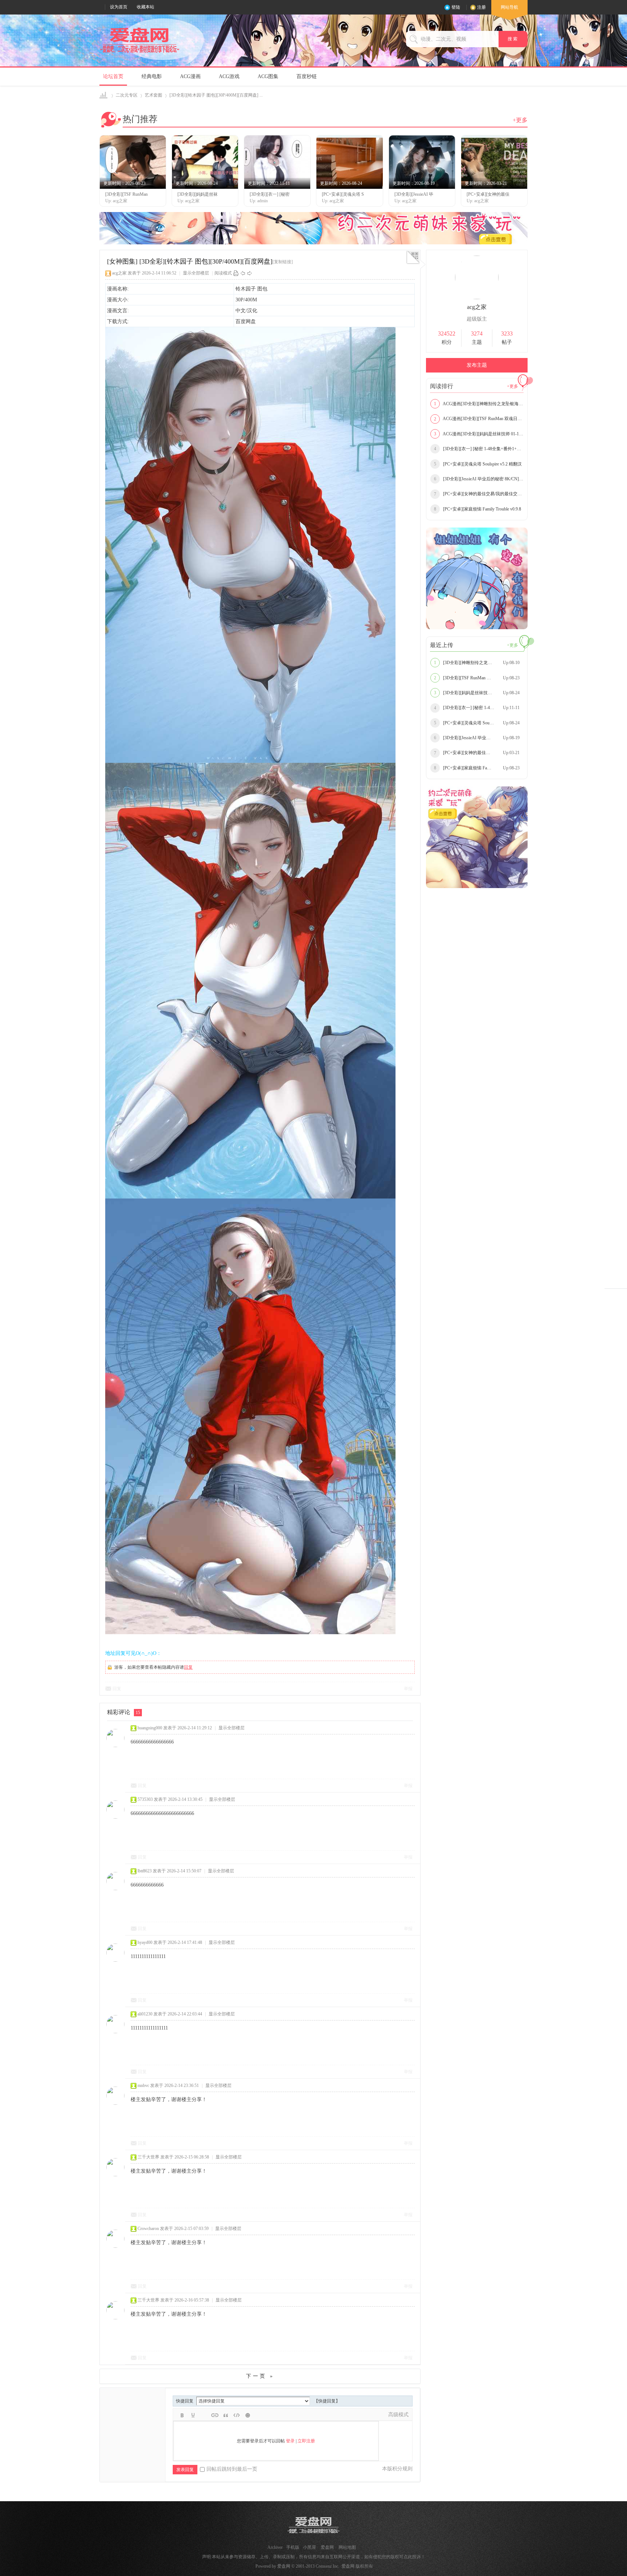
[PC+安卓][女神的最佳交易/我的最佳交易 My (479, 494)
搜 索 (513, 39)
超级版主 (477, 319)
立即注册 (306, 2441)
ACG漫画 (190, 76)
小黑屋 (310, 2547)
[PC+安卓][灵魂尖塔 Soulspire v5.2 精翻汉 (478, 464)
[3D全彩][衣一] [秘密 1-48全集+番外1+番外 (479, 449)
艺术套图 (153, 95)
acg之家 (119, 273)
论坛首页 (113, 76)
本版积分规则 (397, 2469)
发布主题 (477, 365)
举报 (408, 1689)
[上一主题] (243, 273)
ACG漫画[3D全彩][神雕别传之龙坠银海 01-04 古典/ (479, 404)
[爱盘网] (140, 53)
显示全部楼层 (196, 273)
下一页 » (260, 2376)
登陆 (456, 7)
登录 (290, 2441)
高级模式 (398, 2415)
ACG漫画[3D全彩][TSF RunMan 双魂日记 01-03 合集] (479, 419)
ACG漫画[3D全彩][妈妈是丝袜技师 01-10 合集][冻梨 (479, 434)
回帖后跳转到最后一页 (232, 2469)
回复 (188, 1667)
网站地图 (347, 2547)
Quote (226, 2415)
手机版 (293, 2547)
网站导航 (509, 7)
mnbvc (143, 2085)
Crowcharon (148, 2229)
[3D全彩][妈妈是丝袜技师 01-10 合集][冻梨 (479, 693)
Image (204, 2415)
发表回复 (185, 2470)
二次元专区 (127, 95)
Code (237, 2415)
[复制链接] (283, 262)
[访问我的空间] (477, 298)
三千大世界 (148, 2157)
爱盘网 (104, 95)
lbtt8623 (145, 1871)
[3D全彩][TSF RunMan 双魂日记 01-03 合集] (479, 678)
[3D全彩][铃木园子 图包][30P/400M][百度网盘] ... (216, 95)
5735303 (145, 1799)
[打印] (236, 273)
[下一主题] (250, 273)
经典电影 (152, 76)
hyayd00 (145, 1942)
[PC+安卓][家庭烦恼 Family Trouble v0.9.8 (478, 509)
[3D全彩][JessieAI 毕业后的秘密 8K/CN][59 (479, 479)
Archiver (275, 2547)
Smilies (247, 2415)
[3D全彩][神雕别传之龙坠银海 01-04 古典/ (478, 663)
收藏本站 (146, 7)
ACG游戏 (229, 76)
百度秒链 (307, 76)
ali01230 (145, 2014)
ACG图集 (268, 76)
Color (193, 2415)
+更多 (520, 120)
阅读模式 (223, 273)
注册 (481, 7)
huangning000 (150, 1728)
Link (215, 2415)
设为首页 (119, 7)
